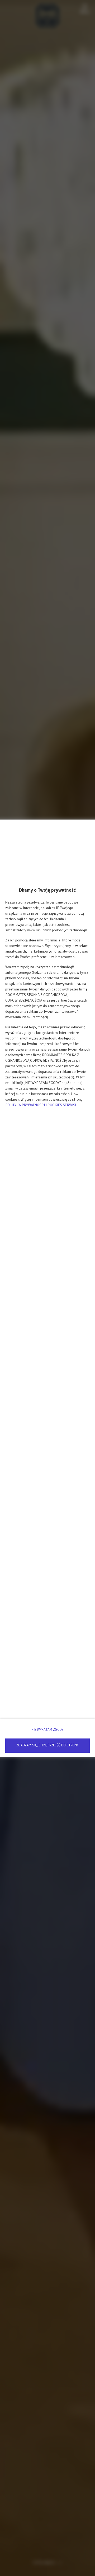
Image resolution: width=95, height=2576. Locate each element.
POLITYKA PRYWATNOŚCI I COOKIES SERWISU (41, 1105)
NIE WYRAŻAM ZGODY (47, 1730)
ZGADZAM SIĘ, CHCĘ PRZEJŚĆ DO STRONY (47, 1745)
